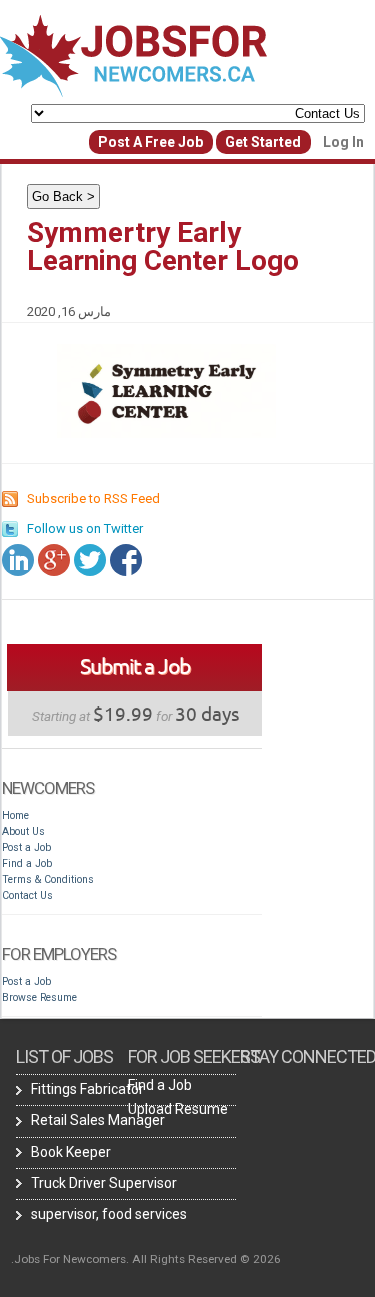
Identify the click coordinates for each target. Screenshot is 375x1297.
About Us (23, 831)
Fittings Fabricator (87, 1089)
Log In (343, 142)
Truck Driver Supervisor (104, 1183)
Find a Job (27, 863)
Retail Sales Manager (98, 1120)
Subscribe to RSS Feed (93, 498)
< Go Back (63, 196)
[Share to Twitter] (90, 560)
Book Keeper (71, 1152)
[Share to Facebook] (126, 560)
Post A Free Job (150, 142)
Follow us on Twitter (85, 528)
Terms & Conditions (48, 879)
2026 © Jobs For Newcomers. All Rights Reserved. (146, 1259)
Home (15, 815)
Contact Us (27, 895)
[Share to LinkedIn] (18, 560)
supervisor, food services (109, 1214)
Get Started (263, 142)
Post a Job (26, 847)
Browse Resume (39, 997)
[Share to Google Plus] (54, 560)
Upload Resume (178, 1109)
